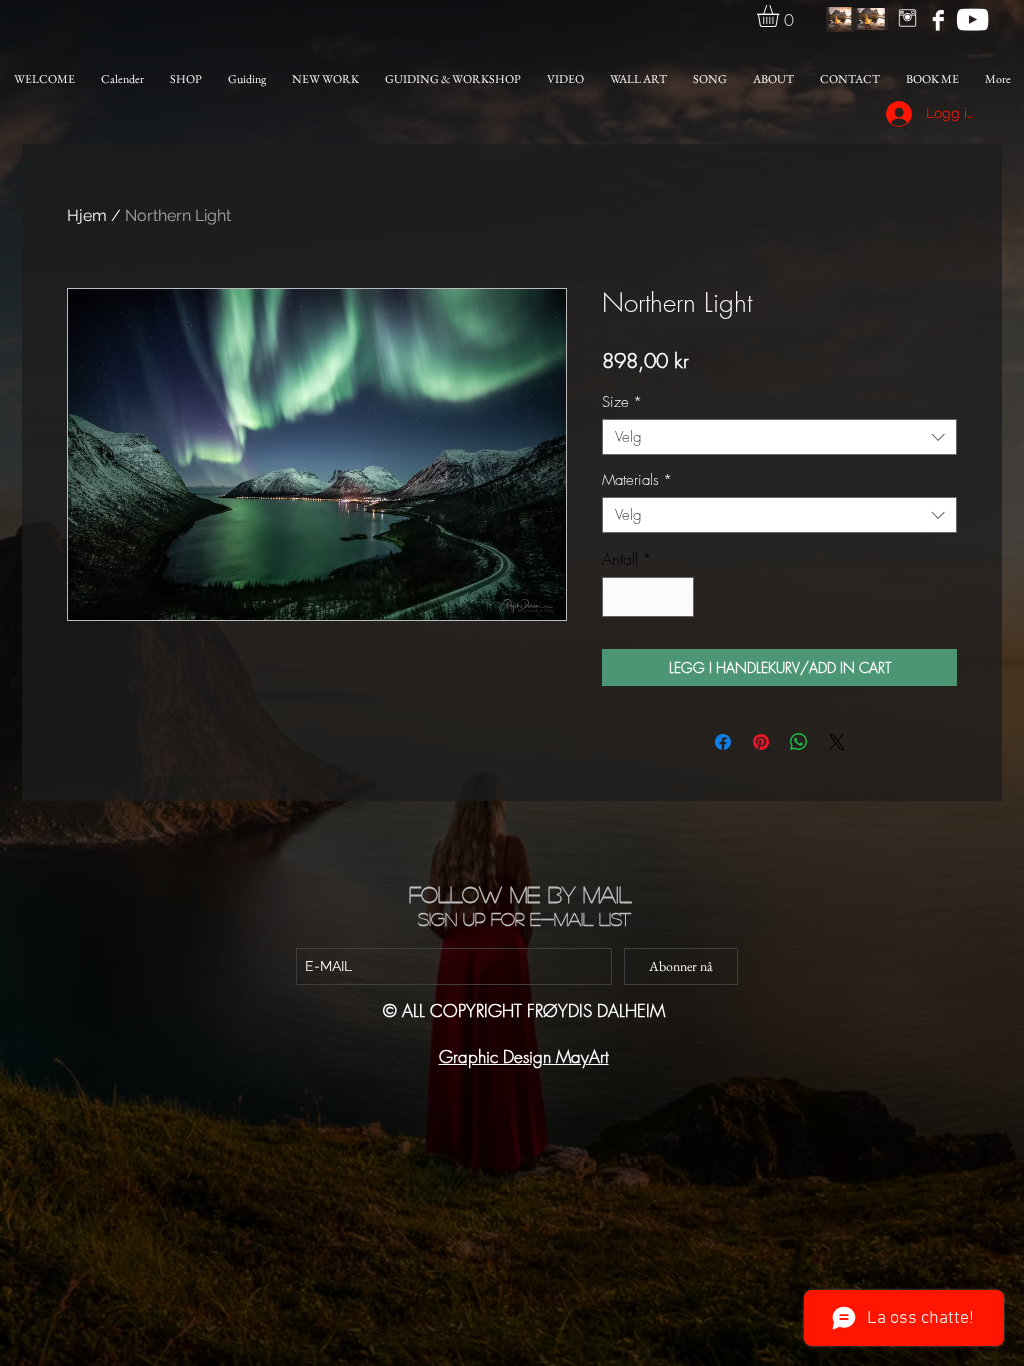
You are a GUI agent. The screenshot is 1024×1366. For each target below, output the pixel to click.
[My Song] (972, 19)
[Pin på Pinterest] (761, 742)
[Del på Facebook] (723, 742)
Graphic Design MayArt (524, 1056)
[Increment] (677, 597)
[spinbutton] (648, 597)
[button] (781, 16)
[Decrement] (619, 597)
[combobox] (779, 437)
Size (622, 402)
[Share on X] (837, 742)
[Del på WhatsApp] (799, 742)
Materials (637, 480)
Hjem (87, 215)
